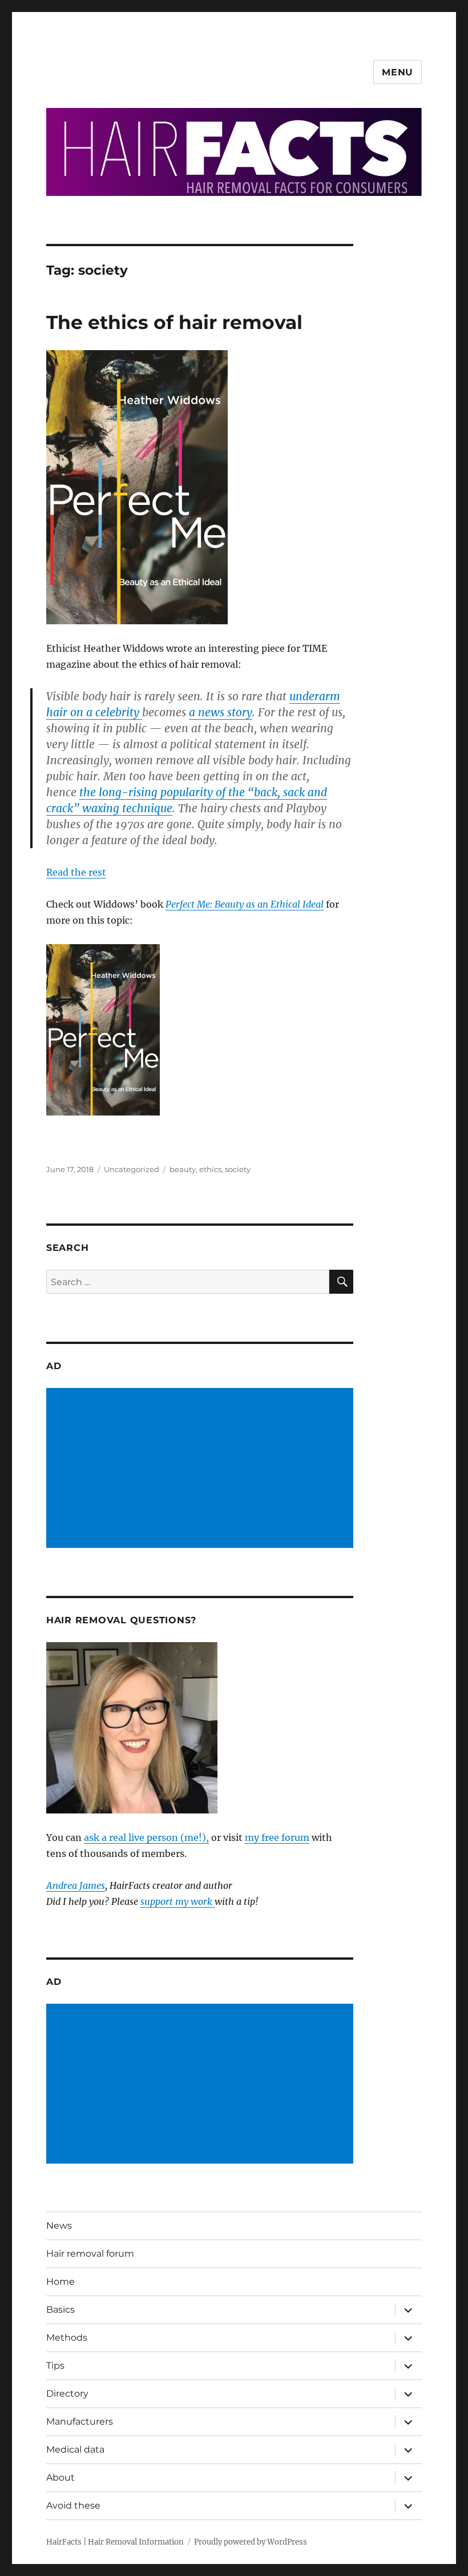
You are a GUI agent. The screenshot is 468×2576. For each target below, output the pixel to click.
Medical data (75, 2449)
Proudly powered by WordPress (251, 2542)
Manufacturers (80, 2421)
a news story (221, 712)
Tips (55, 2366)
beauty (183, 1169)
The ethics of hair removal (174, 322)
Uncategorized (132, 1169)
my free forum (277, 1837)
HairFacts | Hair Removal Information (115, 2542)
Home (60, 2282)
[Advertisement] (202, 1469)
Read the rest (76, 872)
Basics (60, 2310)
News (59, 2226)
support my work (177, 1901)
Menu (398, 72)
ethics (210, 1169)
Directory (67, 2394)
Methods (67, 2338)
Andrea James (76, 1885)
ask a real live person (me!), (146, 1837)
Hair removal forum (90, 2254)
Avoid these (73, 2505)
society (238, 1169)
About (60, 2477)
